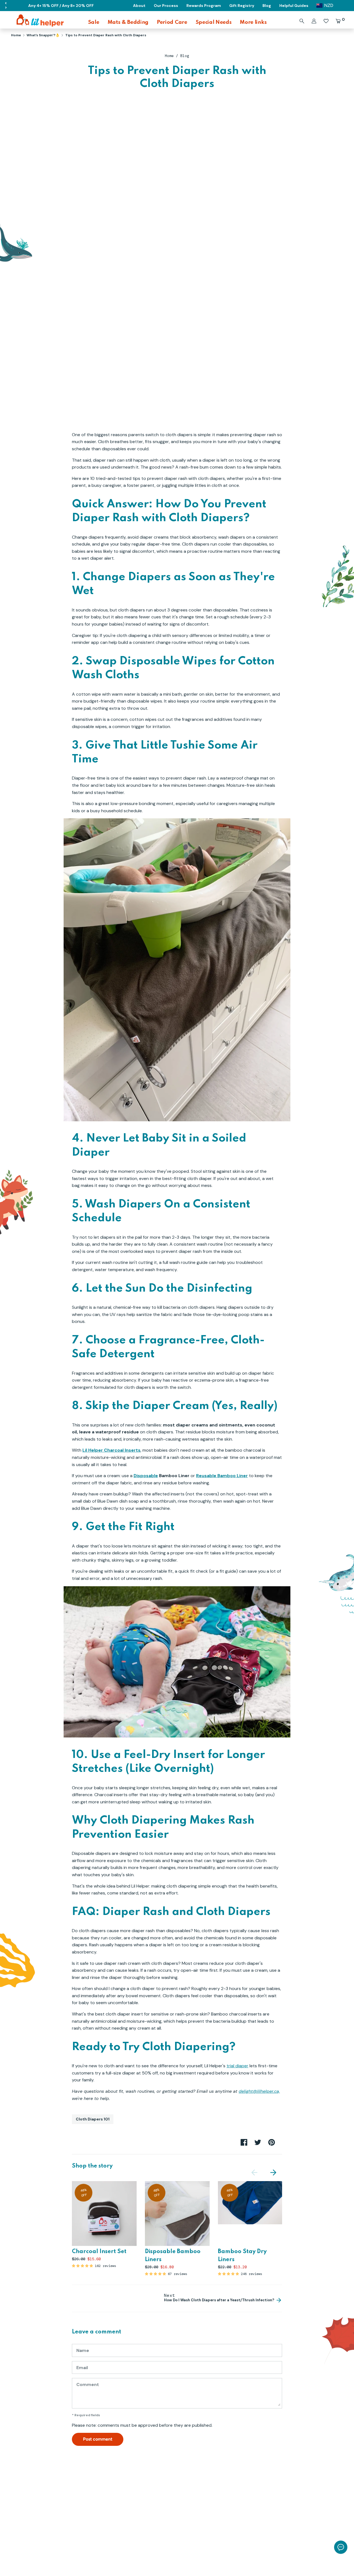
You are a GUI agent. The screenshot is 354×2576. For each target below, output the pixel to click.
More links (253, 22)
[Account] (314, 21)
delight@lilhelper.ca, (259, 2091)
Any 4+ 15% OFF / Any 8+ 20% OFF (61, 6)
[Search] (302, 21)
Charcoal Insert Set (99, 2252)
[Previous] (254, 2172)
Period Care (172, 22)
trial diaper (237, 2066)
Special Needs (214, 22)
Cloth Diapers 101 (93, 2119)
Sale (94, 22)
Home (169, 56)
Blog (185, 56)
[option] (100, 2225)
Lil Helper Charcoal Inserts (111, 1450)
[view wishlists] (326, 21)
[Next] (273, 2172)
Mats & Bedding (128, 22)
